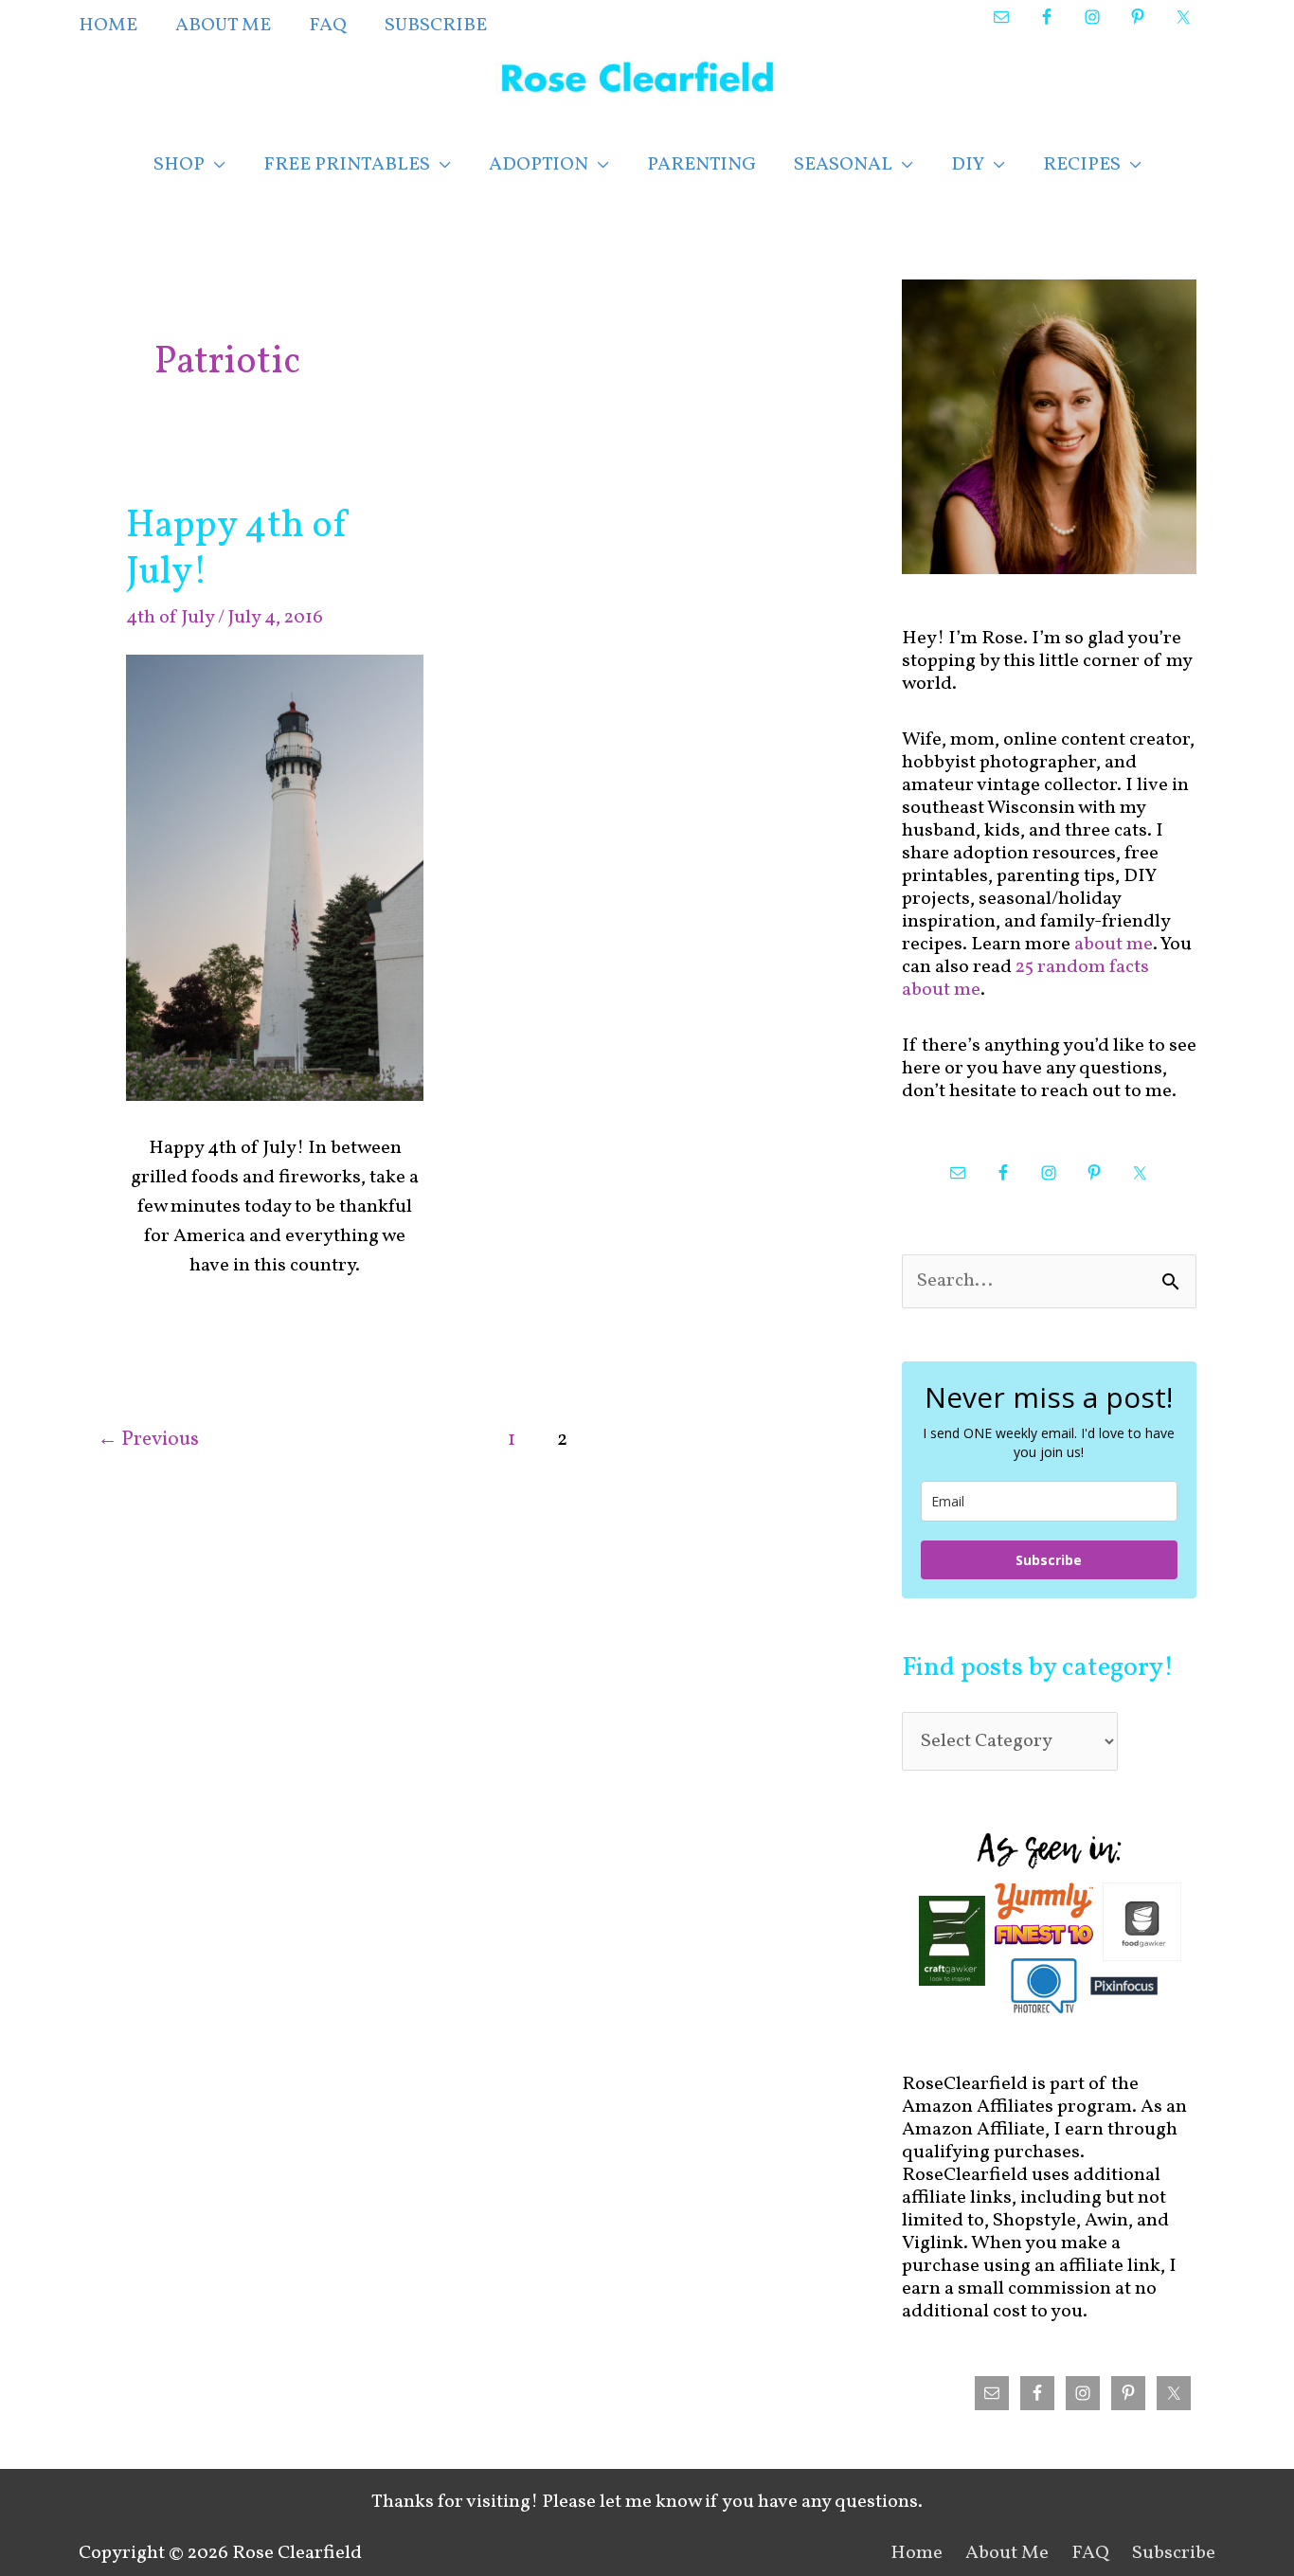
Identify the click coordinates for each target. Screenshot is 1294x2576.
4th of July (170, 618)
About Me (1007, 2553)
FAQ (1090, 2553)
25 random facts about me (1025, 979)
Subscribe (1049, 1560)
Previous (148, 1440)
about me (1114, 945)
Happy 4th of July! (238, 550)
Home (917, 2553)
